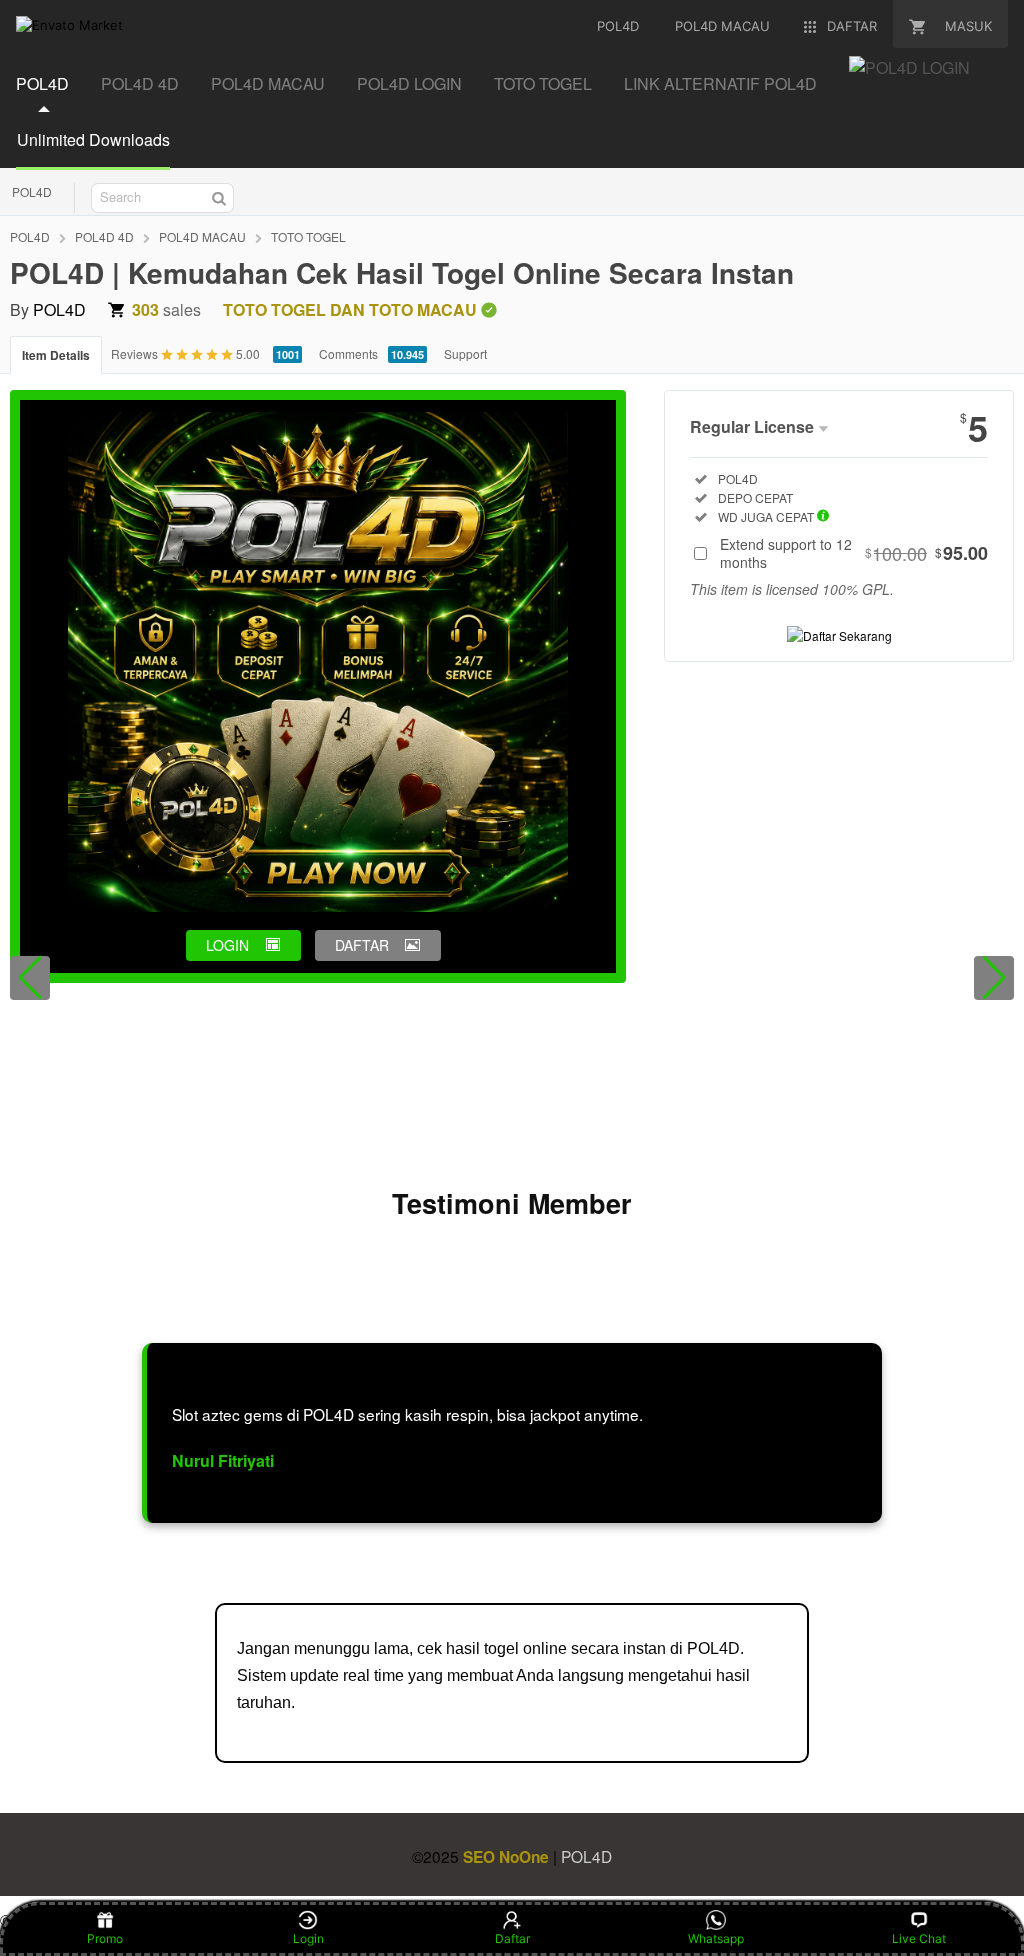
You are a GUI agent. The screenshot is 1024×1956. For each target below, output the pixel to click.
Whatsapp (716, 1938)
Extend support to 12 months (854, 553)
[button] (30, 978)
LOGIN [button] (227, 945)
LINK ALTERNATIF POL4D (720, 83)
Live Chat (919, 1938)
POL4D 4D (140, 83)
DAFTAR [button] (362, 945)
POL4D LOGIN (409, 83)
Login (308, 1938)
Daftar (512, 1938)
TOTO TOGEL (543, 83)
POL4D (42, 83)
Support (465, 353)
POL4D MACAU (268, 83)
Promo (105, 1938)
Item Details (56, 355)
